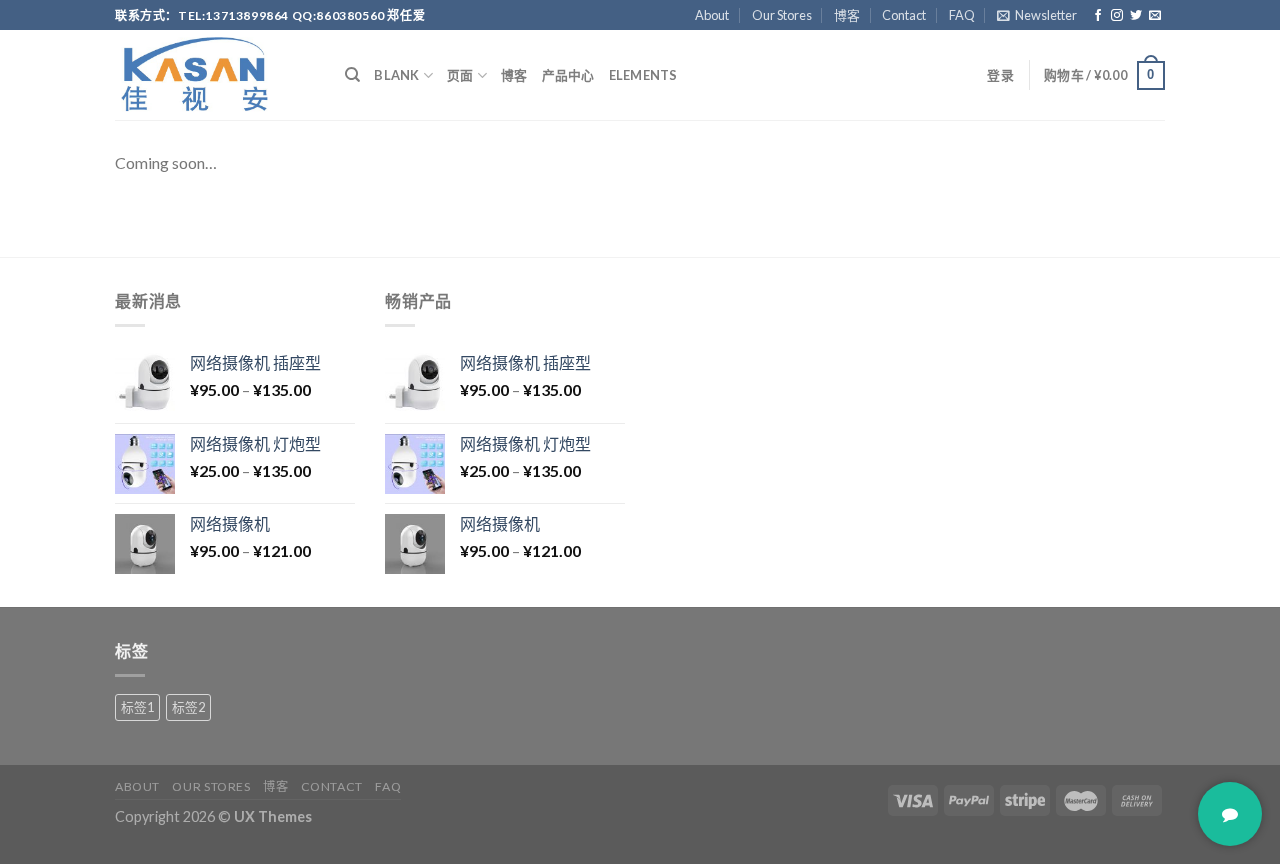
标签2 (188, 707)
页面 (460, 75)
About (712, 15)
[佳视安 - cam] (215, 75)
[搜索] (352, 75)
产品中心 (568, 75)
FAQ (962, 15)
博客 (847, 15)
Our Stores (782, 15)
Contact (904, 15)
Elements (643, 75)
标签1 (137, 707)
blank (396, 75)
